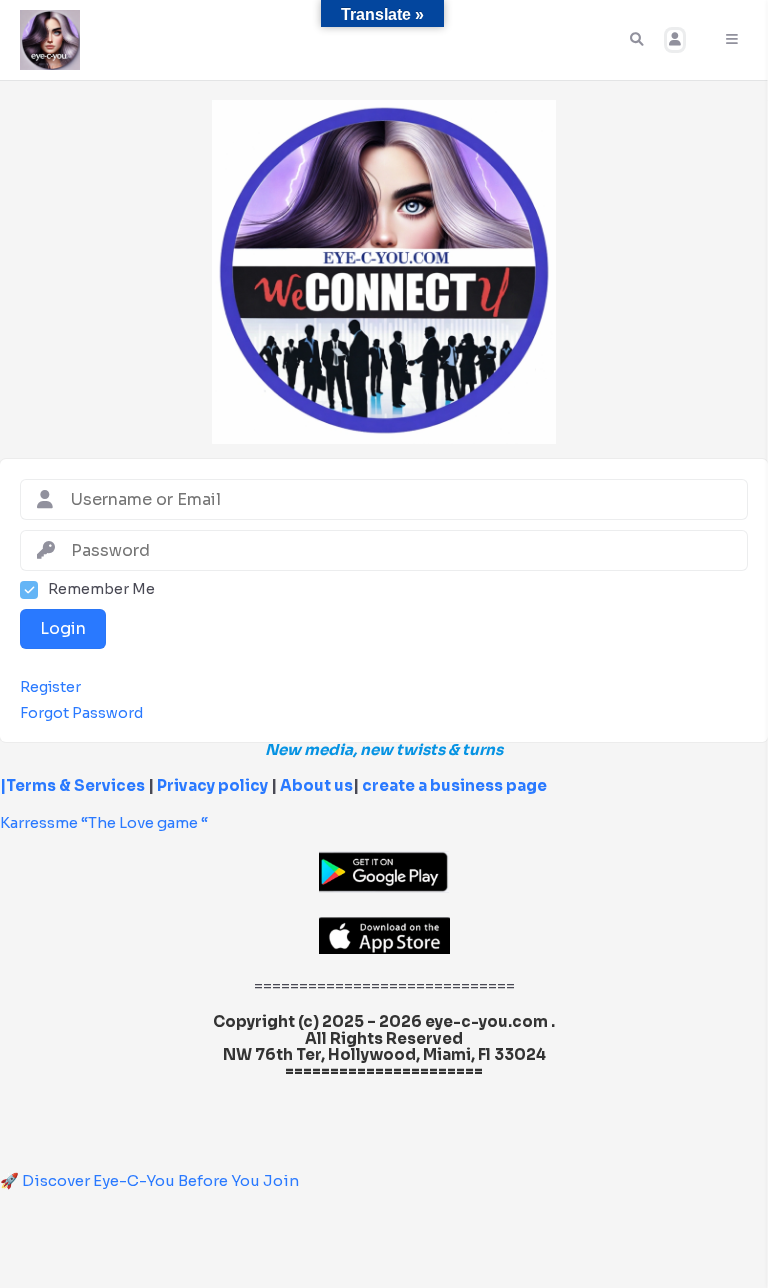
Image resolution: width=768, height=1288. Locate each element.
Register (50, 687)
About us (315, 785)
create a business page (454, 785)
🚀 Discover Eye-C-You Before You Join (149, 1180)
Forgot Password (81, 713)
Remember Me (101, 589)
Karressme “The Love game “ (104, 822)
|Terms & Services (72, 785)
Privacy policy (212, 785)
